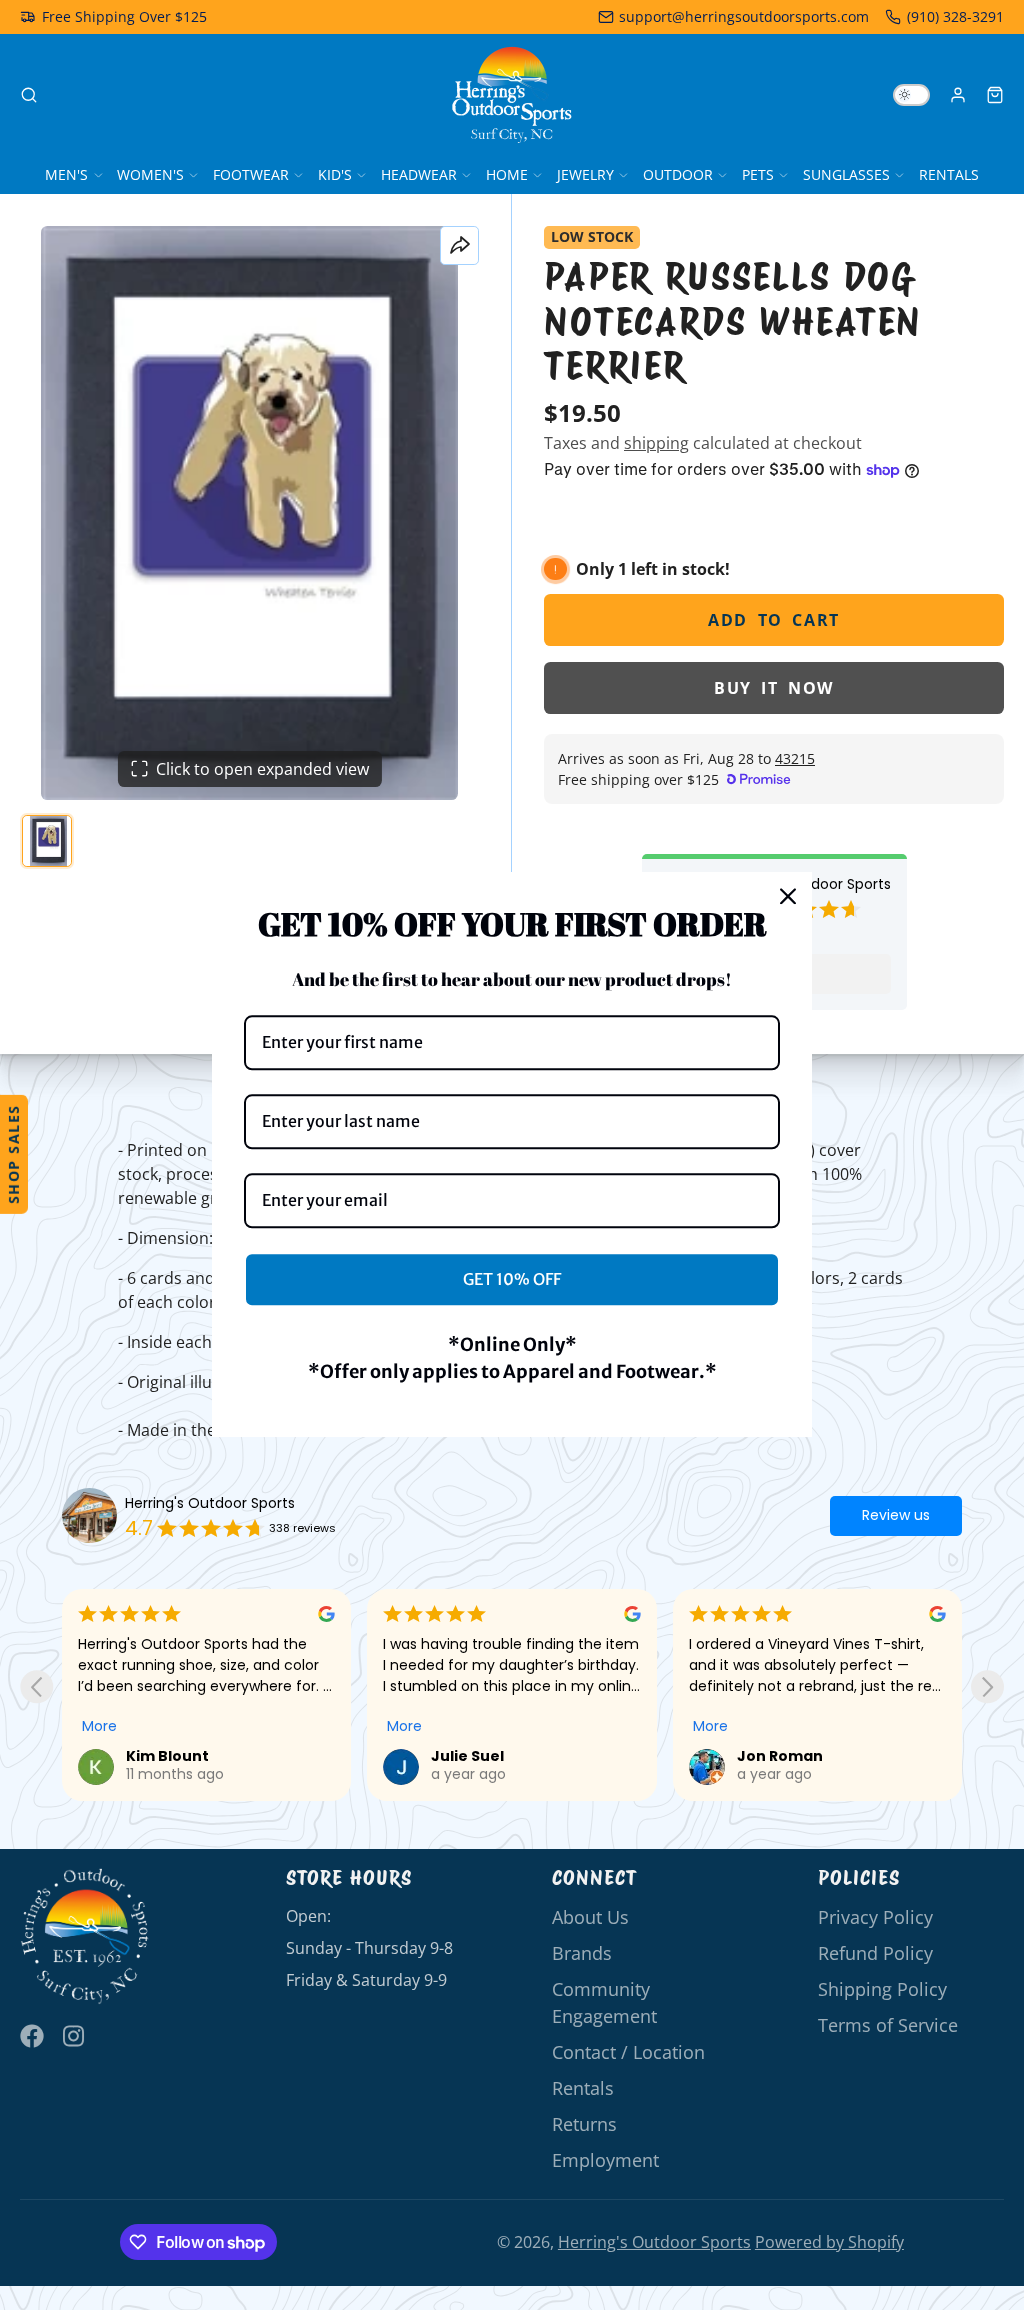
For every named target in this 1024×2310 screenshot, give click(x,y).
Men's (66, 174)
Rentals (949, 174)
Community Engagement (604, 2002)
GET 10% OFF (512, 1279)
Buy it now (774, 688)
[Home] (512, 95)
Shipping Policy (882, 1989)
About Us (590, 1917)
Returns (584, 2124)
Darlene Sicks (789, 1756)
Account (958, 95)
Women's (150, 174)
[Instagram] (75, 2036)
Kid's (335, 174)
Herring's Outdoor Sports (210, 1503)
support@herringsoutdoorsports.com (744, 16)
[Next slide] (987, 1686)
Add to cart (774, 620)
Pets (758, 174)
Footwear (251, 174)
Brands (582, 1953)
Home (507, 174)
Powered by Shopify (829, 2242)
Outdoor (678, 174)
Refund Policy (875, 1953)
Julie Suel (162, 1756)
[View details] (85, 1936)
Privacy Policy (875, 1917)
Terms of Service (888, 2025)
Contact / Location (628, 2052)
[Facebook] (32, 2036)
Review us (896, 1515)
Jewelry (585, 174)
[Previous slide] (36, 1686)
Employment (605, 2160)
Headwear (419, 174)
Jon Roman (474, 1756)
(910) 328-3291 (955, 16)
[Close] (788, 896)
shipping (656, 443)
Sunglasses (846, 174)
